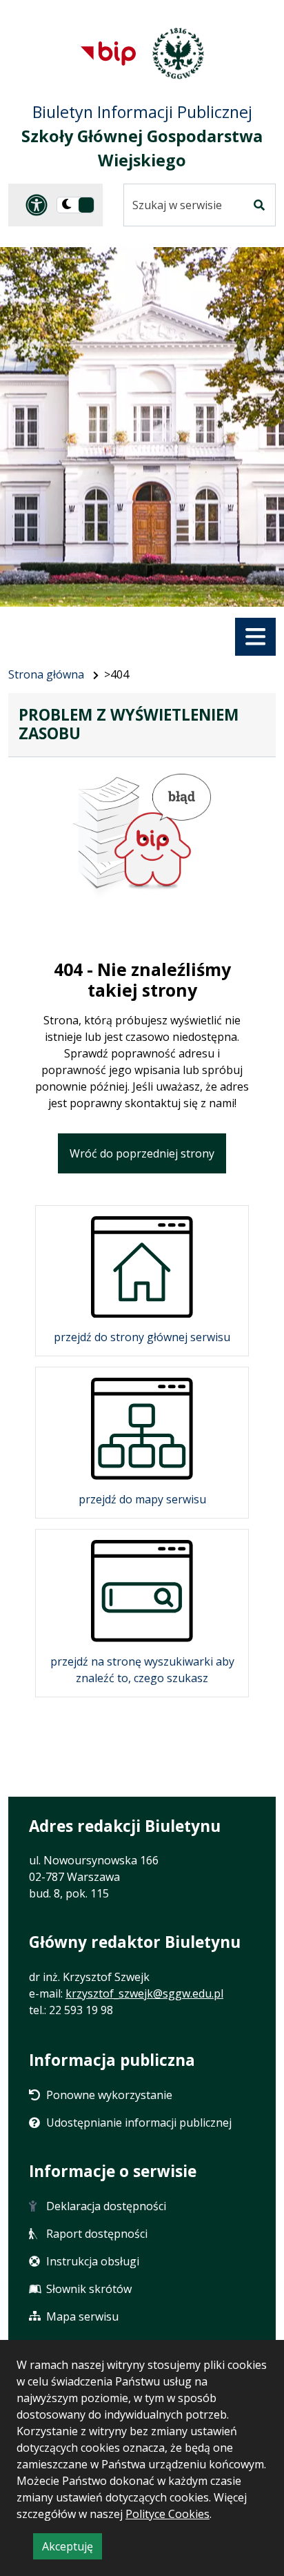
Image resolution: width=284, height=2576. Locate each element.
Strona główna (46, 674)
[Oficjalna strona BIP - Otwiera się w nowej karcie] (108, 53)
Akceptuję (72, 2549)
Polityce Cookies (168, 2514)
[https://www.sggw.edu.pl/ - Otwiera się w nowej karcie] (178, 53)
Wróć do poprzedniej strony (142, 1153)
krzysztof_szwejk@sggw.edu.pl (144, 1993)
